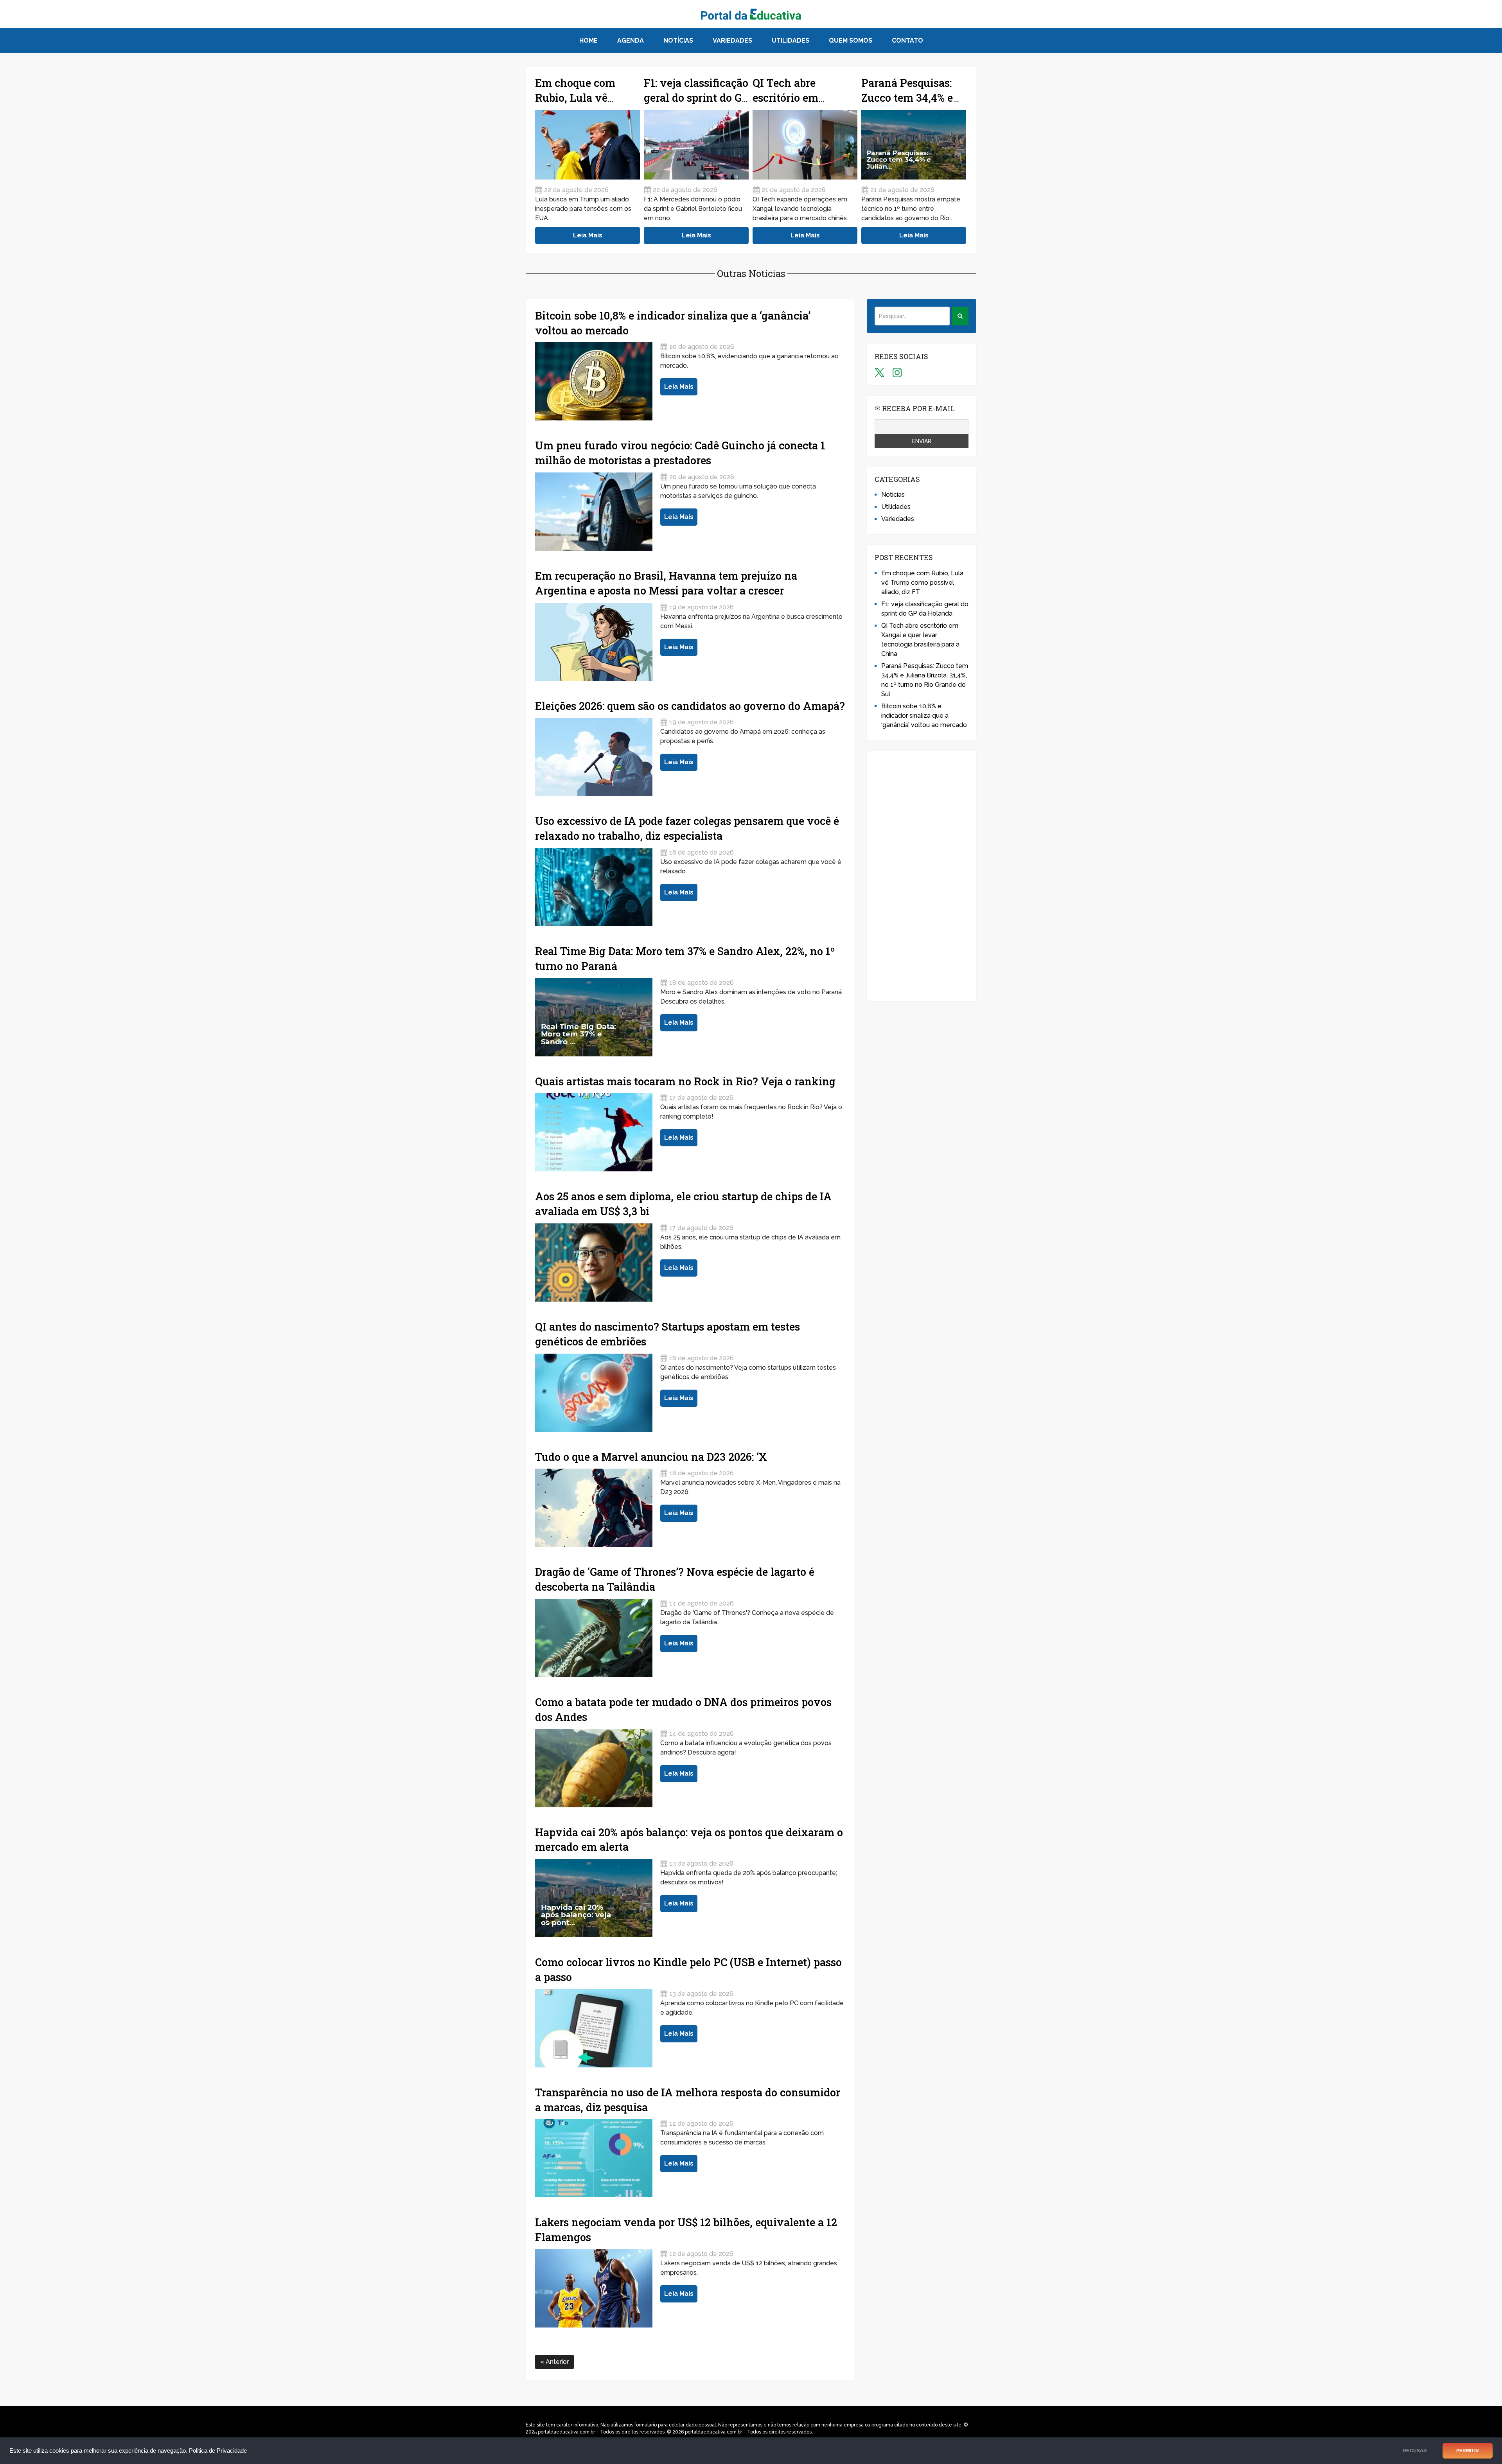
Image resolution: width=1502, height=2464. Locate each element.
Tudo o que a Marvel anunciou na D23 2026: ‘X (651, 1457)
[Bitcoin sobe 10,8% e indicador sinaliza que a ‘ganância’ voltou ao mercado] (594, 381)
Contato (907, 40)
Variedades (732, 40)
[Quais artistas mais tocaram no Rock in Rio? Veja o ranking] (594, 1132)
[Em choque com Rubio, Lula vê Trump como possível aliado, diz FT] (588, 145)
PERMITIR (1468, 2451)
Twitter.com (879, 372)
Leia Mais (588, 235)
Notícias (678, 40)
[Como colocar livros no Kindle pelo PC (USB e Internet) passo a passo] (594, 2028)
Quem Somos (851, 40)
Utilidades (791, 40)
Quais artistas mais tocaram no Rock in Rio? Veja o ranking (685, 1081)
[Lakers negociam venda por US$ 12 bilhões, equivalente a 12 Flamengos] (594, 2288)
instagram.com (897, 372)
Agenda (631, 40)
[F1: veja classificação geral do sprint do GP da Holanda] (696, 145)
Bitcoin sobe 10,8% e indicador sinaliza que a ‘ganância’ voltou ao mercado (924, 716)
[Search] (960, 316)
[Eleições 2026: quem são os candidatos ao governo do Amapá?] (594, 757)
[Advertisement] (922, 876)
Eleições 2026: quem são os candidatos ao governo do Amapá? (690, 706)
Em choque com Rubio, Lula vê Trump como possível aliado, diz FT (922, 583)
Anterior (556, 2362)
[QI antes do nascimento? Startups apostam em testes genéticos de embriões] (594, 1393)
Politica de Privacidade (218, 2451)
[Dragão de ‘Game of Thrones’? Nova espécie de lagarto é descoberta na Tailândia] (594, 1638)
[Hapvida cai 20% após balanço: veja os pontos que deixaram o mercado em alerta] (594, 1898)
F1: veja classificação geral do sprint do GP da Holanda (696, 98)
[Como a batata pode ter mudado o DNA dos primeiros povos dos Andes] (594, 1768)
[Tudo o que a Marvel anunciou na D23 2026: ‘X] (594, 1508)
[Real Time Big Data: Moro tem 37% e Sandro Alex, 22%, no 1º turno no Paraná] (594, 1017)
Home (588, 40)
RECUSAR (1415, 2451)
